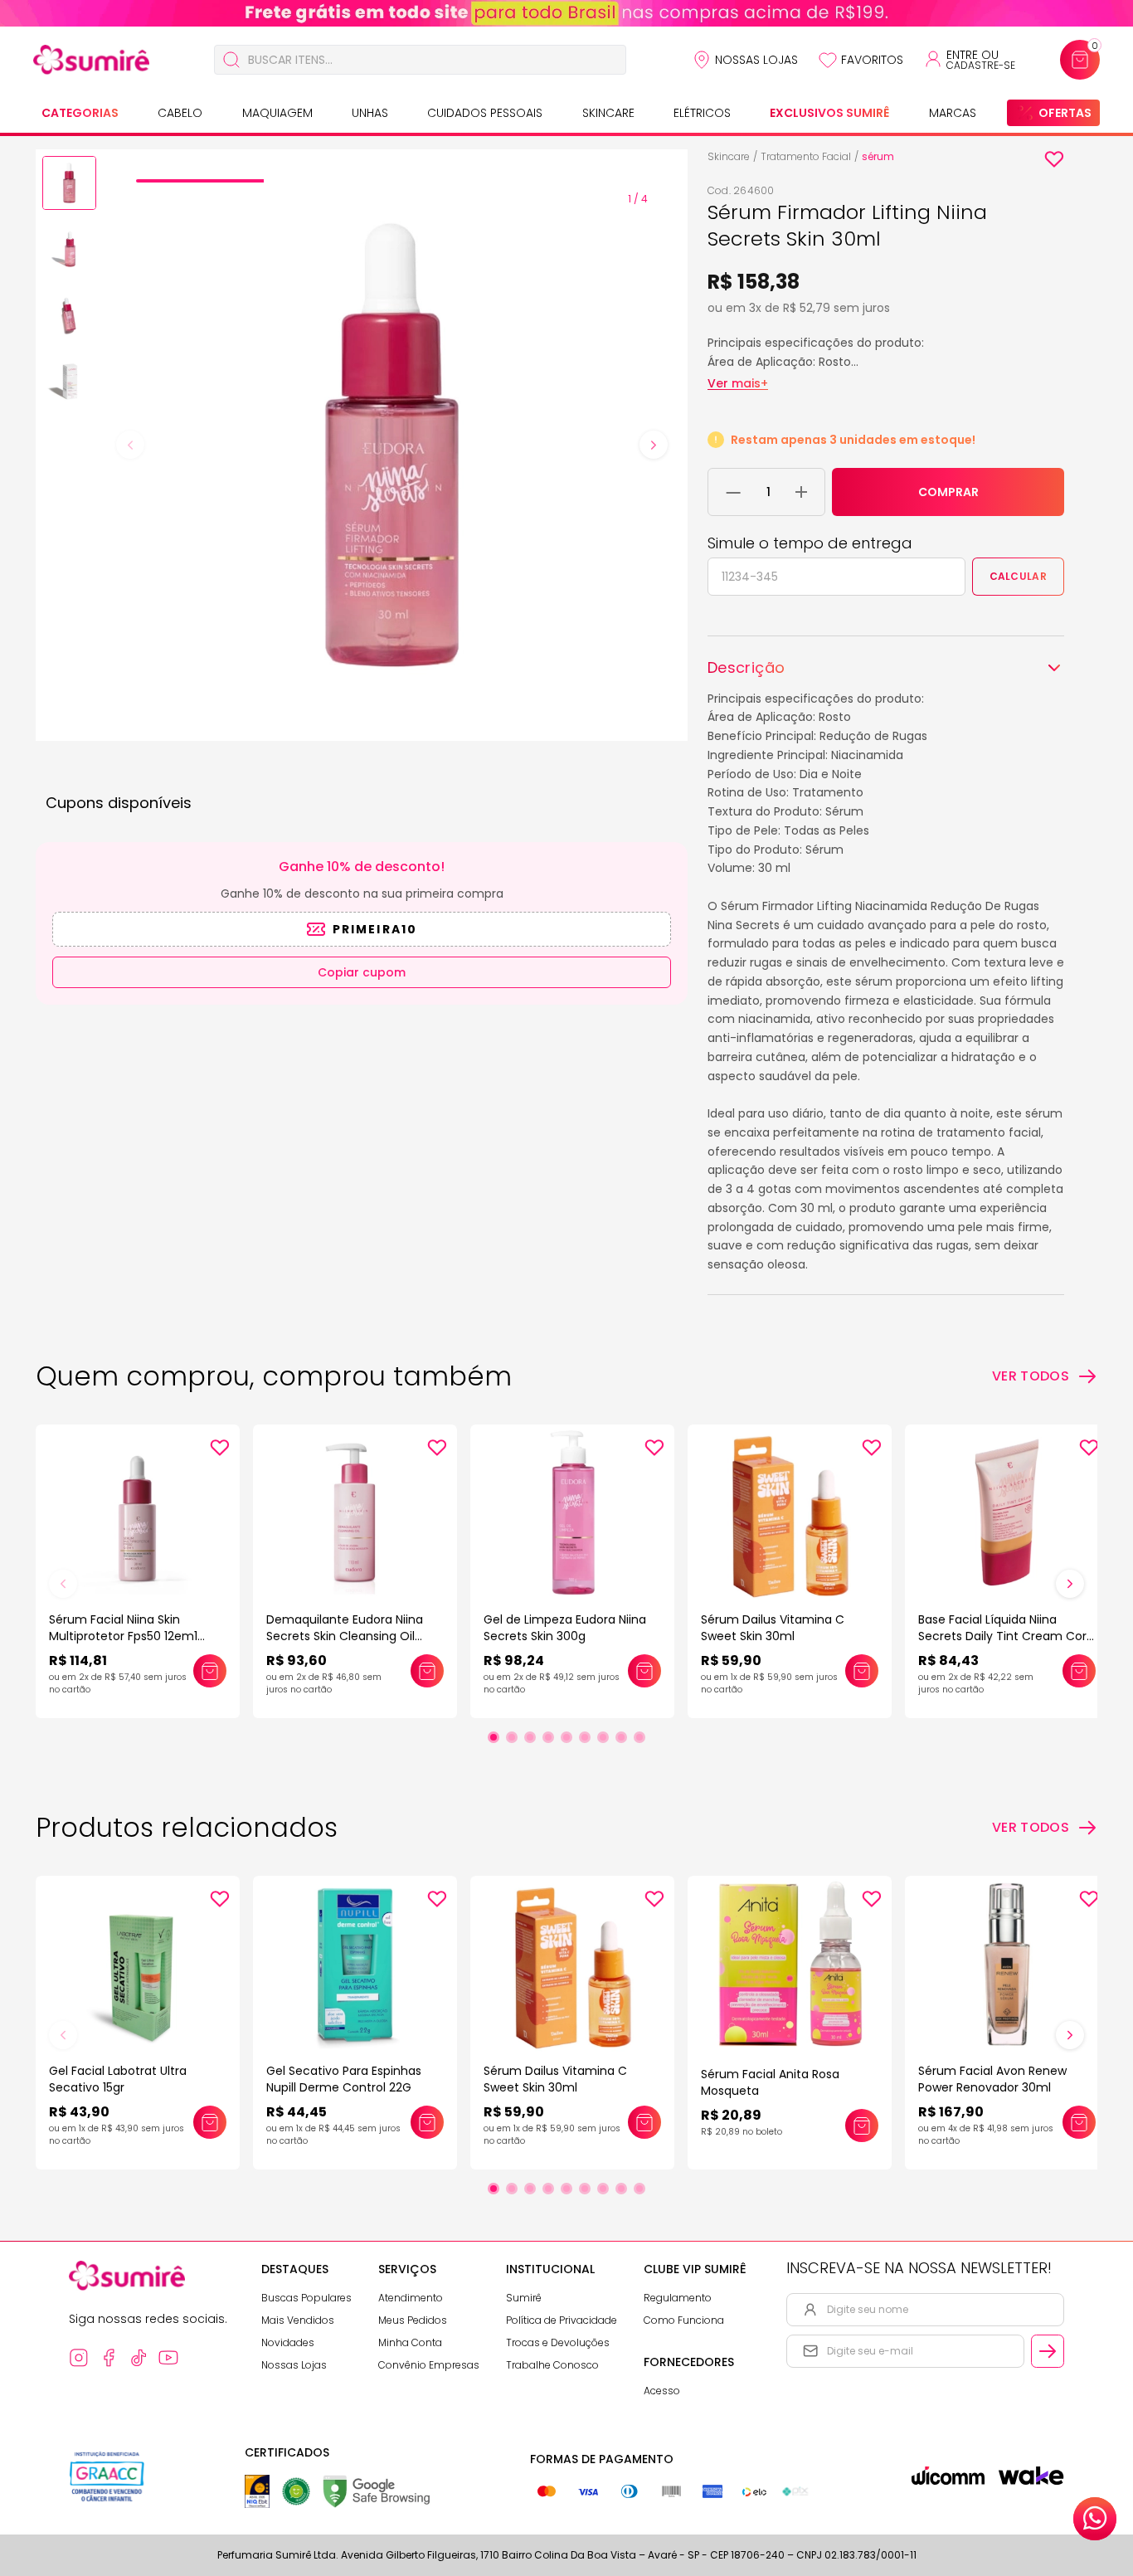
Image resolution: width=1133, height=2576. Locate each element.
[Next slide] (654, 445)
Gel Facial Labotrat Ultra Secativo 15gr (118, 2079)
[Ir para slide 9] (639, 1737)
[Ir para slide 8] (621, 1737)
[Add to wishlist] (1054, 159)
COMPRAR (948, 492)
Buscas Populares (306, 2298)
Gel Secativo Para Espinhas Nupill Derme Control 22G (344, 2079)
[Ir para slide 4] (548, 1737)
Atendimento (411, 2298)
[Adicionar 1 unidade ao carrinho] (801, 492)
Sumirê (524, 2298)
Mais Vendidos (298, 2320)
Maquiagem (277, 113)
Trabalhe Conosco (552, 2365)
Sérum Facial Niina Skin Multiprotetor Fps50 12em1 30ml (123, 1636)
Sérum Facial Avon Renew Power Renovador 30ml (992, 2079)
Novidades (288, 2342)
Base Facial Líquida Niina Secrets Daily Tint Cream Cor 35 (1002, 1636)
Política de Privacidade (562, 2320)
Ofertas (1065, 113)
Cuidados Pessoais (485, 113)
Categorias (80, 113)
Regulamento (678, 2298)
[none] (69, 186)
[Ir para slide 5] (566, 1737)
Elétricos (702, 113)
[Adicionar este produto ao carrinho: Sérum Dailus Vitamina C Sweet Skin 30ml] (862, 1671)
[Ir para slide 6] (585, 1737)
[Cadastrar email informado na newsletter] (1048, 2351)
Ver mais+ (738, 383)
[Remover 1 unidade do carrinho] (734, 492)
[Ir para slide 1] (494, 1737)
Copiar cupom (362, 972)
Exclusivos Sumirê (829, 113)
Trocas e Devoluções (558, 2342)
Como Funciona (684, 2320)
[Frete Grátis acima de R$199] (566, 13)
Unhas (370, 113)
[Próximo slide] (1070, 1584)
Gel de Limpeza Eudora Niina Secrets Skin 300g (565, 1628)
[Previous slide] (130, 445)
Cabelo (180, 113)
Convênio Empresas (429, 2365)
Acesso (662, 2391)
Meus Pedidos (413, 2320)
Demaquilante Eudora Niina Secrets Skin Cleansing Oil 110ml (345, 1636)
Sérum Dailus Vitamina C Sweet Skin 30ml (773, 1628)
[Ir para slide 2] (512, 1737)
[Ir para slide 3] (530, 1737)
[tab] (200, 181)
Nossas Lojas (756, 60)
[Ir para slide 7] (603, 1737)
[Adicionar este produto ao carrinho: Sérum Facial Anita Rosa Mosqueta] (862, 2126)
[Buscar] (231, 60)
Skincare (608, 113)
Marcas (953, 113)
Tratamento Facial (806, 156)
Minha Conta (410, 2342)
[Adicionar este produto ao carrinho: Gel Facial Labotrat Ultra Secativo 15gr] (210, 2122)
